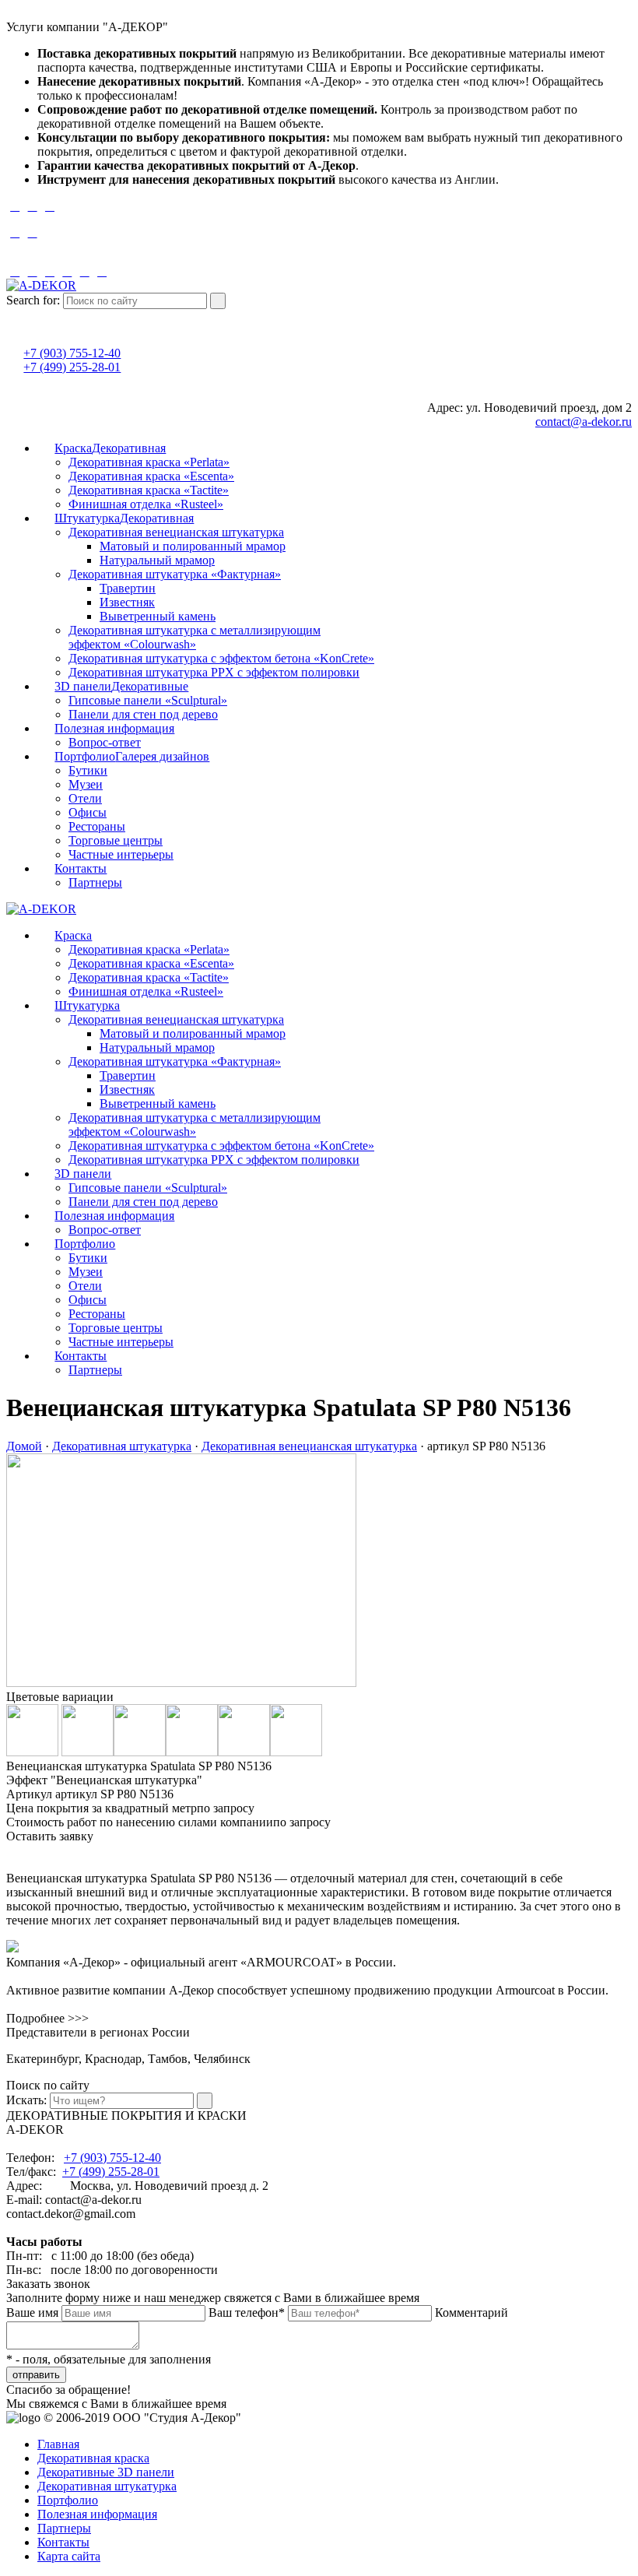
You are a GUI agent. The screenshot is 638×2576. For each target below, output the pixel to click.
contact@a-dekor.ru (584, 422)
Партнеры (64, 2528)
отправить (36, 2375)
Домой (24, 1446)
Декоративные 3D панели (106, 2472)
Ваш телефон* (247, 2312)
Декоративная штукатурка (122, 1446)
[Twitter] (50, 206)
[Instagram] (319, 220)
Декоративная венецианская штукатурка (309, 1446)
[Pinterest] (67, 271)
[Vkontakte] (319, 246)
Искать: (26, 2100)
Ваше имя (32, 2312)
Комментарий (471, 2312)
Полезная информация (97, 2514)
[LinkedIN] (32, 271)
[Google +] (32, 206)
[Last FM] (32, 232)
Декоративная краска (93, 2458)
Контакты (63, 2542)
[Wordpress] (85, 271)
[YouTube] (319, 258)
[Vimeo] (15, 232)
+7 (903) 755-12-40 (72, 353)
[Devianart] (15, 271)
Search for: (33, 300)
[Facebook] (15, 206)
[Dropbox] (102, 271)
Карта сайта (69, 2556)
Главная (58, 2444)
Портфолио (68, 2500)
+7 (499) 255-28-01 (72, 367)
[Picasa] (50, 271)
